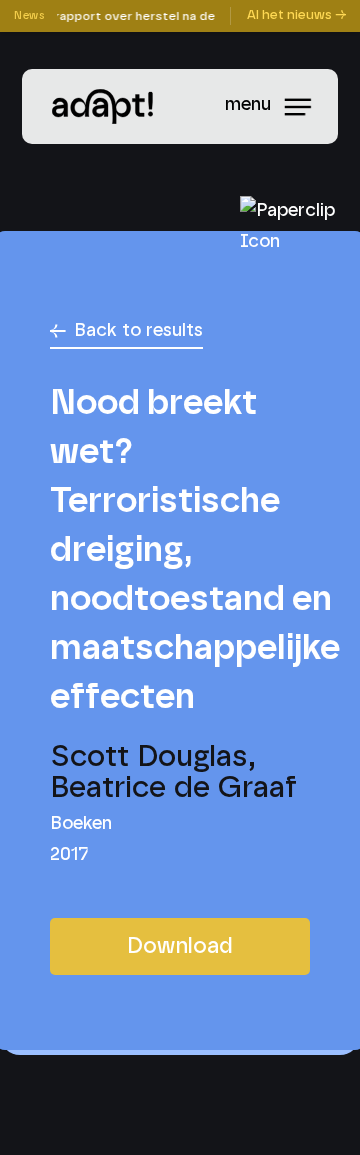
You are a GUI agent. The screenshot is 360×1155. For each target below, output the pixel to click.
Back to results (138, 331)
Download (180, 946)
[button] (308, 107)
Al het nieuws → (296, 15)
